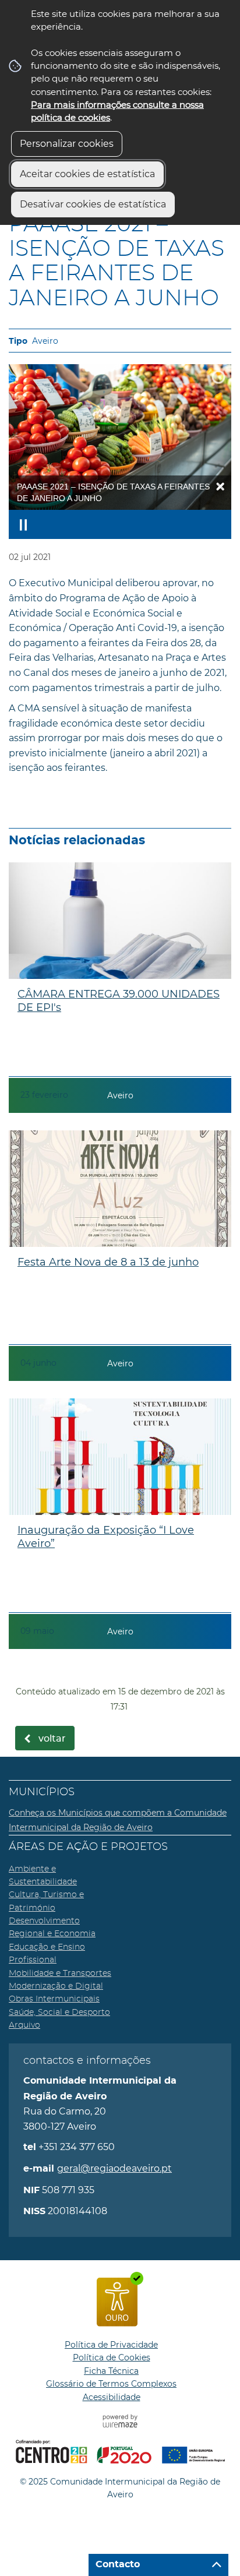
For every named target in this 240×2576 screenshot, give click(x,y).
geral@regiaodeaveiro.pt (114, 2168)
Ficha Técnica (111, 2371)
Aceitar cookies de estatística (87, 174)
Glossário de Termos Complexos (111, 2384)
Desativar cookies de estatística (93, 204)
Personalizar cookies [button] (67, 144)
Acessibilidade (112, 2397)
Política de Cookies (112, 2357)
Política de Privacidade (111, 2345)
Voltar (52, 1739)
